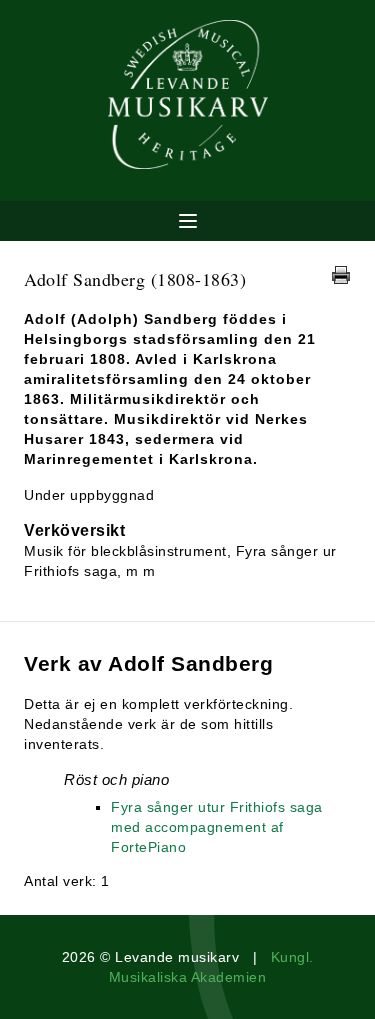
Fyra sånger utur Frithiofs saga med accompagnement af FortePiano (217, 827)
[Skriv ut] (341, 275)
